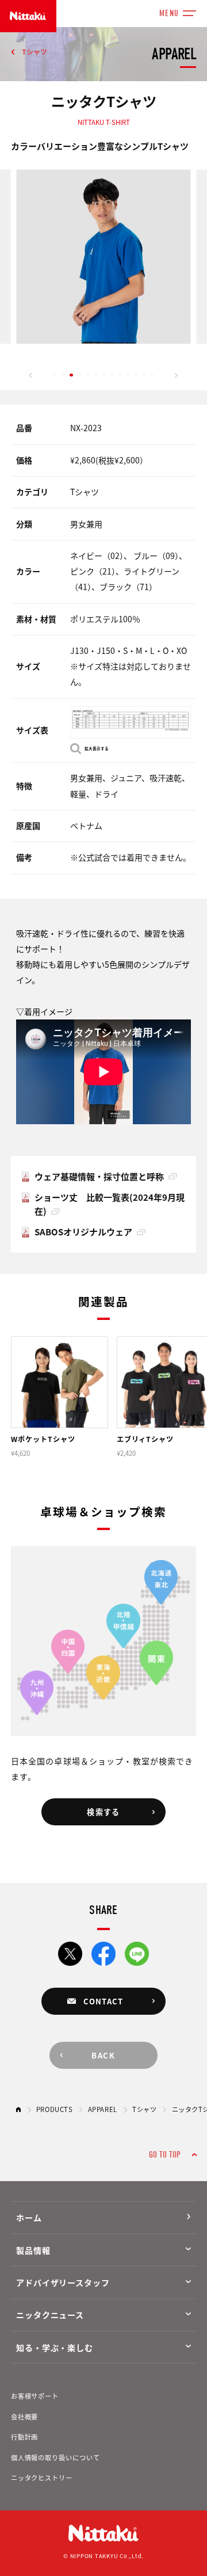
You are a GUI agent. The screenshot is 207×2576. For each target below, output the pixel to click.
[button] (31, 375)
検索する (103, 1812)
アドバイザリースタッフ (63, 2282)
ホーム (29, 2217)
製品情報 (33, 2250)
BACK (103, 2055)
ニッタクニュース (50, 2315)
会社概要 (25, 2417)
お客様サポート (35, 2396)
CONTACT (103, 2001)
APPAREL (103, 2109)
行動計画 (25, 2437)
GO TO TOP (164, 2155)
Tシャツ (34, 52)
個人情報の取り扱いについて (55, 2457)
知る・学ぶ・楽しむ (55, 2347)
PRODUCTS (55, 2109)
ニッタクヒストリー (42, 2478)
